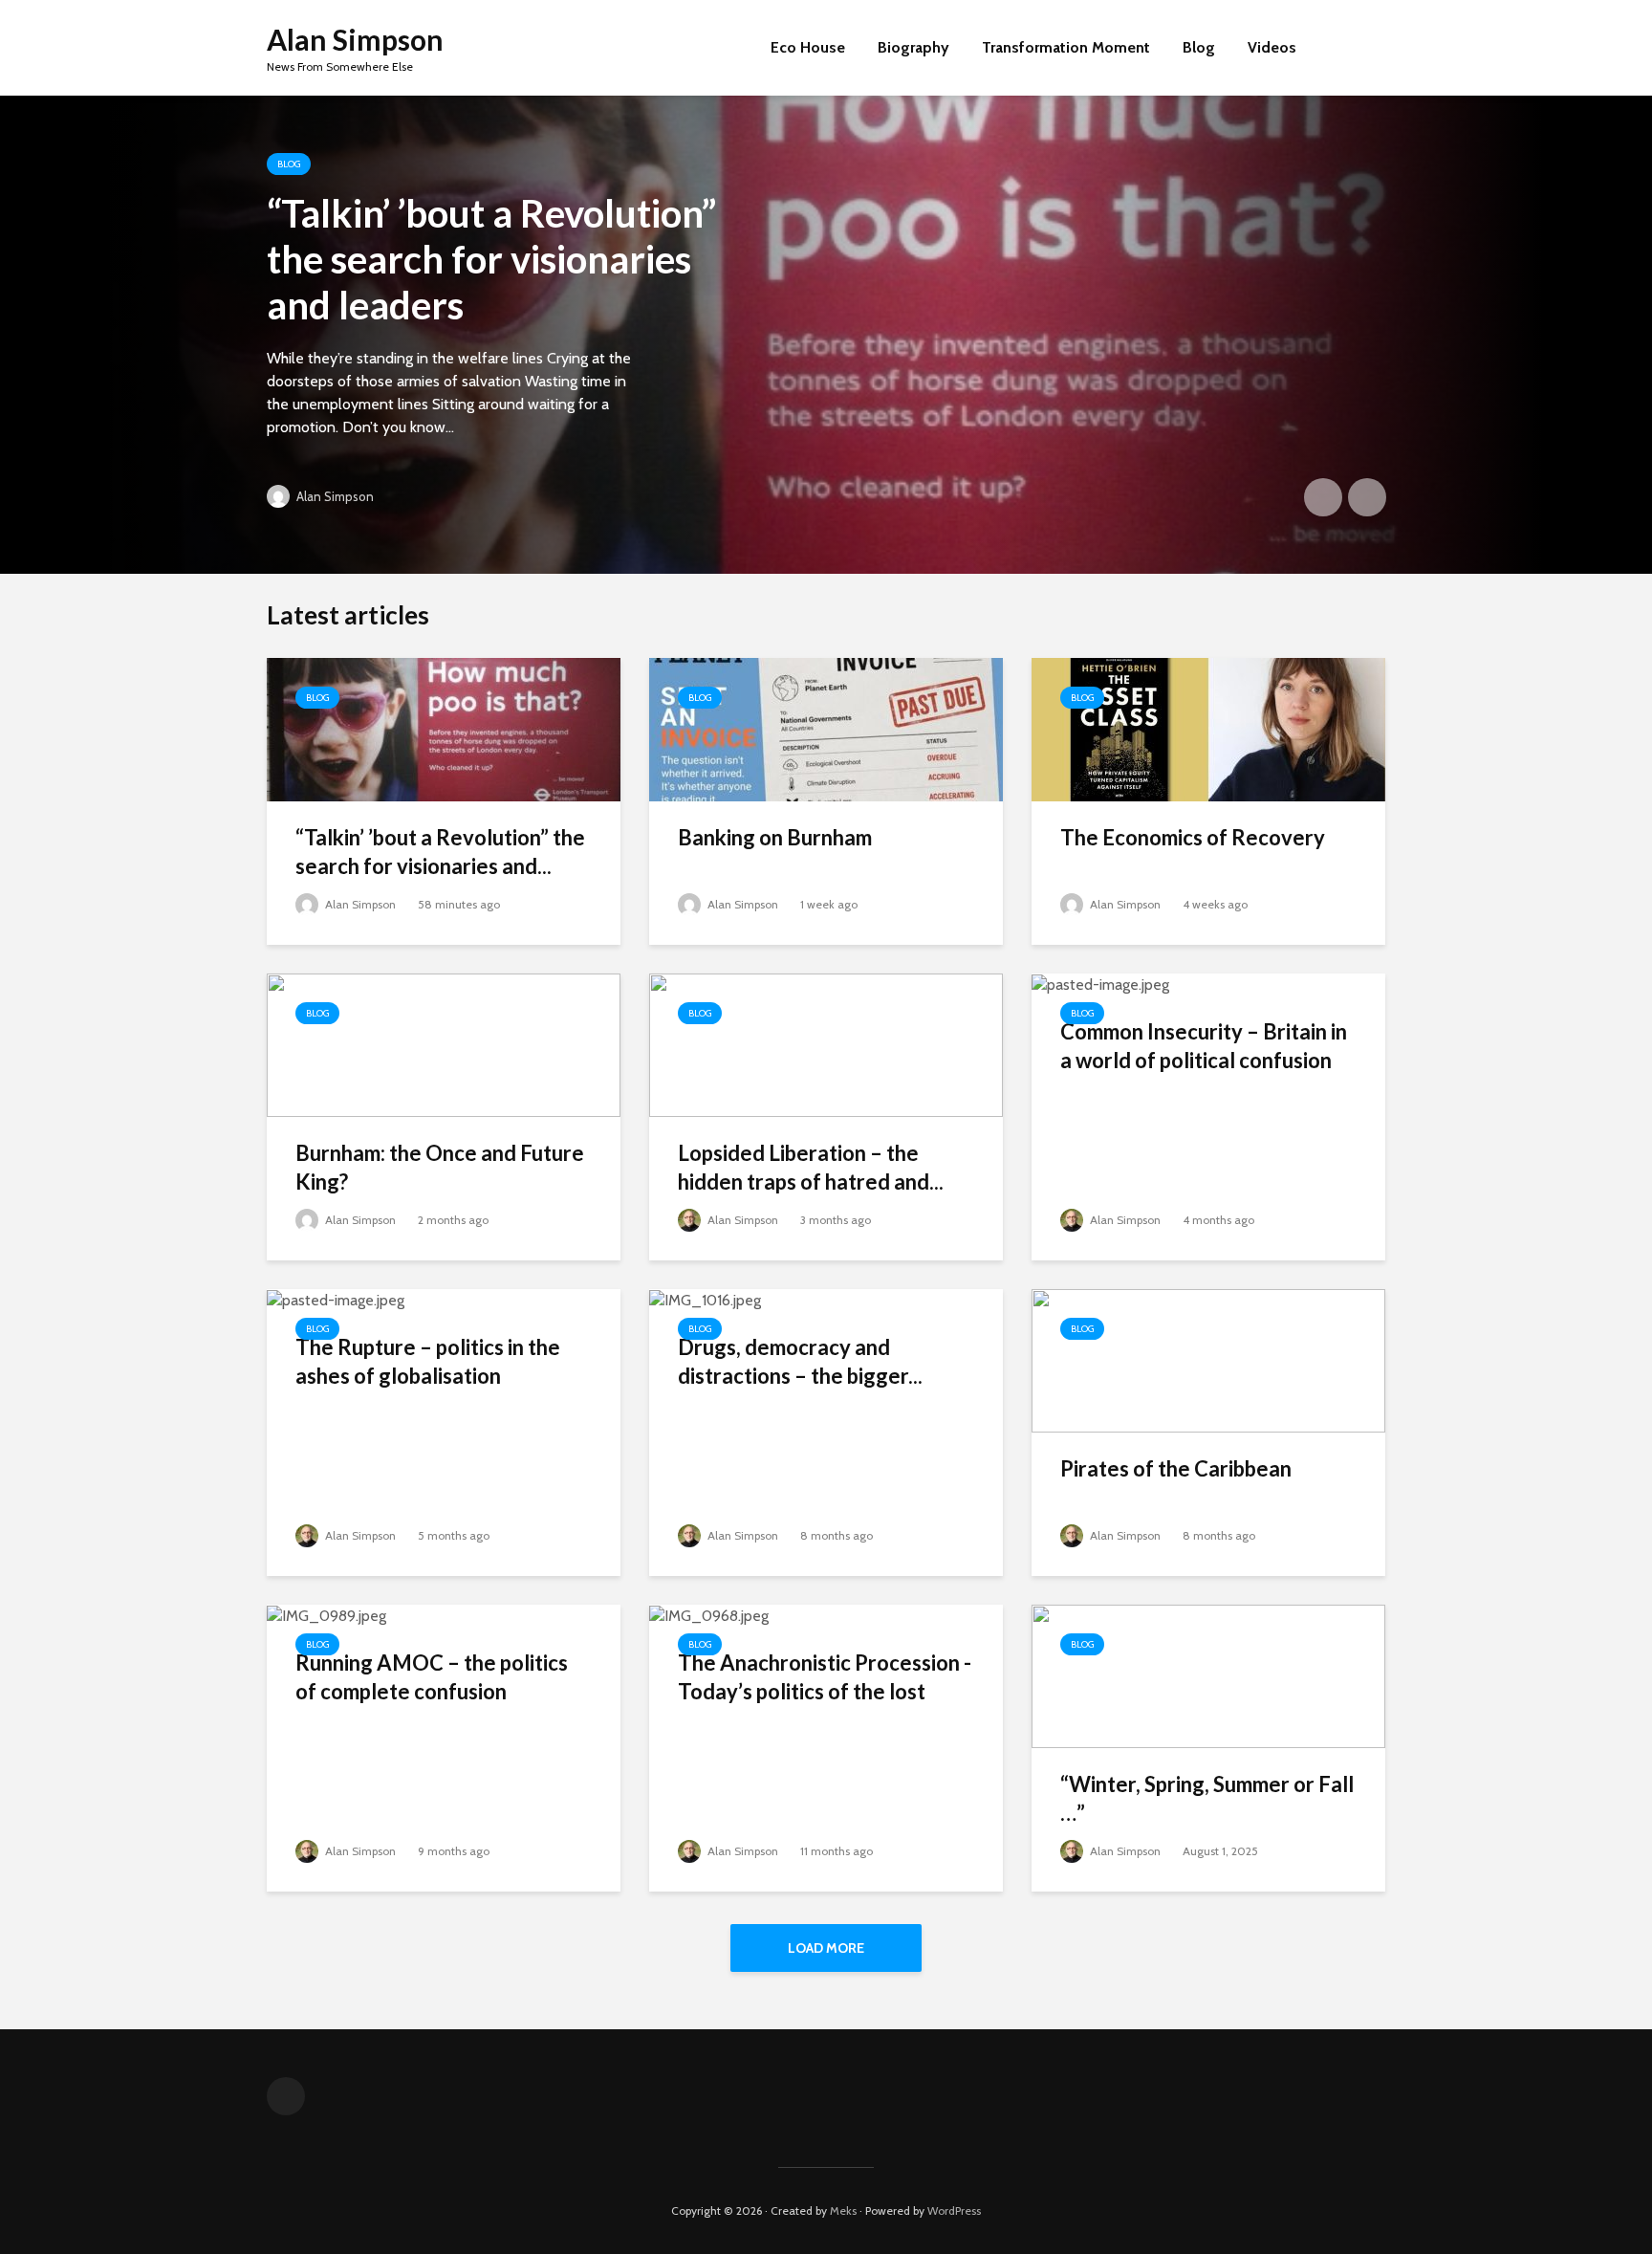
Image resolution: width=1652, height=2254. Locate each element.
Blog (1199, 47)
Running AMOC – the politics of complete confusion (432, 1677)
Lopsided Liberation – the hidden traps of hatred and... (811, 1167)
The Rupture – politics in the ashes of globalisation (428, 1361)
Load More (826, 1948)
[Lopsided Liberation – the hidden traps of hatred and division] (826, 1044)
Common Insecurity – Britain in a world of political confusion (1204, 1046)
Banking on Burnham (775, 837)
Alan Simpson (355, 39)
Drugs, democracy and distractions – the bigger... (800, 1361)
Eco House (808, 47)
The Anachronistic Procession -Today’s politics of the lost (825, 1677)
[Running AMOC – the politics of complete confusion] (326, 1615)
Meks (843, 2210)
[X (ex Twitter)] (286, 2096)
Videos (1272, 47)
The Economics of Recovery (1193, 837)
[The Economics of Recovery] (1208, 728)
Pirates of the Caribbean (1176, 1468)
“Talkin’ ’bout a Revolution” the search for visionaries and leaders (491, 259)
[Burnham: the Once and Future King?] (444, 1044)
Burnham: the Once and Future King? (440, 1167)
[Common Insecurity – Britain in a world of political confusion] (1100, 984)
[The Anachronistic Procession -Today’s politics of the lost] (709, 1615)
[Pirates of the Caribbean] (1208, 1359)
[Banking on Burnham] (826, 728)
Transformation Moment (1066, 47)
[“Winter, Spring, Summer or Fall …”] (1208, 1675)
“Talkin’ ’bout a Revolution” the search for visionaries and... (440, 852)
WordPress (954, 2210)
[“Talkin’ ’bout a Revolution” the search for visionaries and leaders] (826, 335)
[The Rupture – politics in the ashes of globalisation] (336, 1299)
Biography (913, 47)
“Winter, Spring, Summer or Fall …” (1207, 1798)
